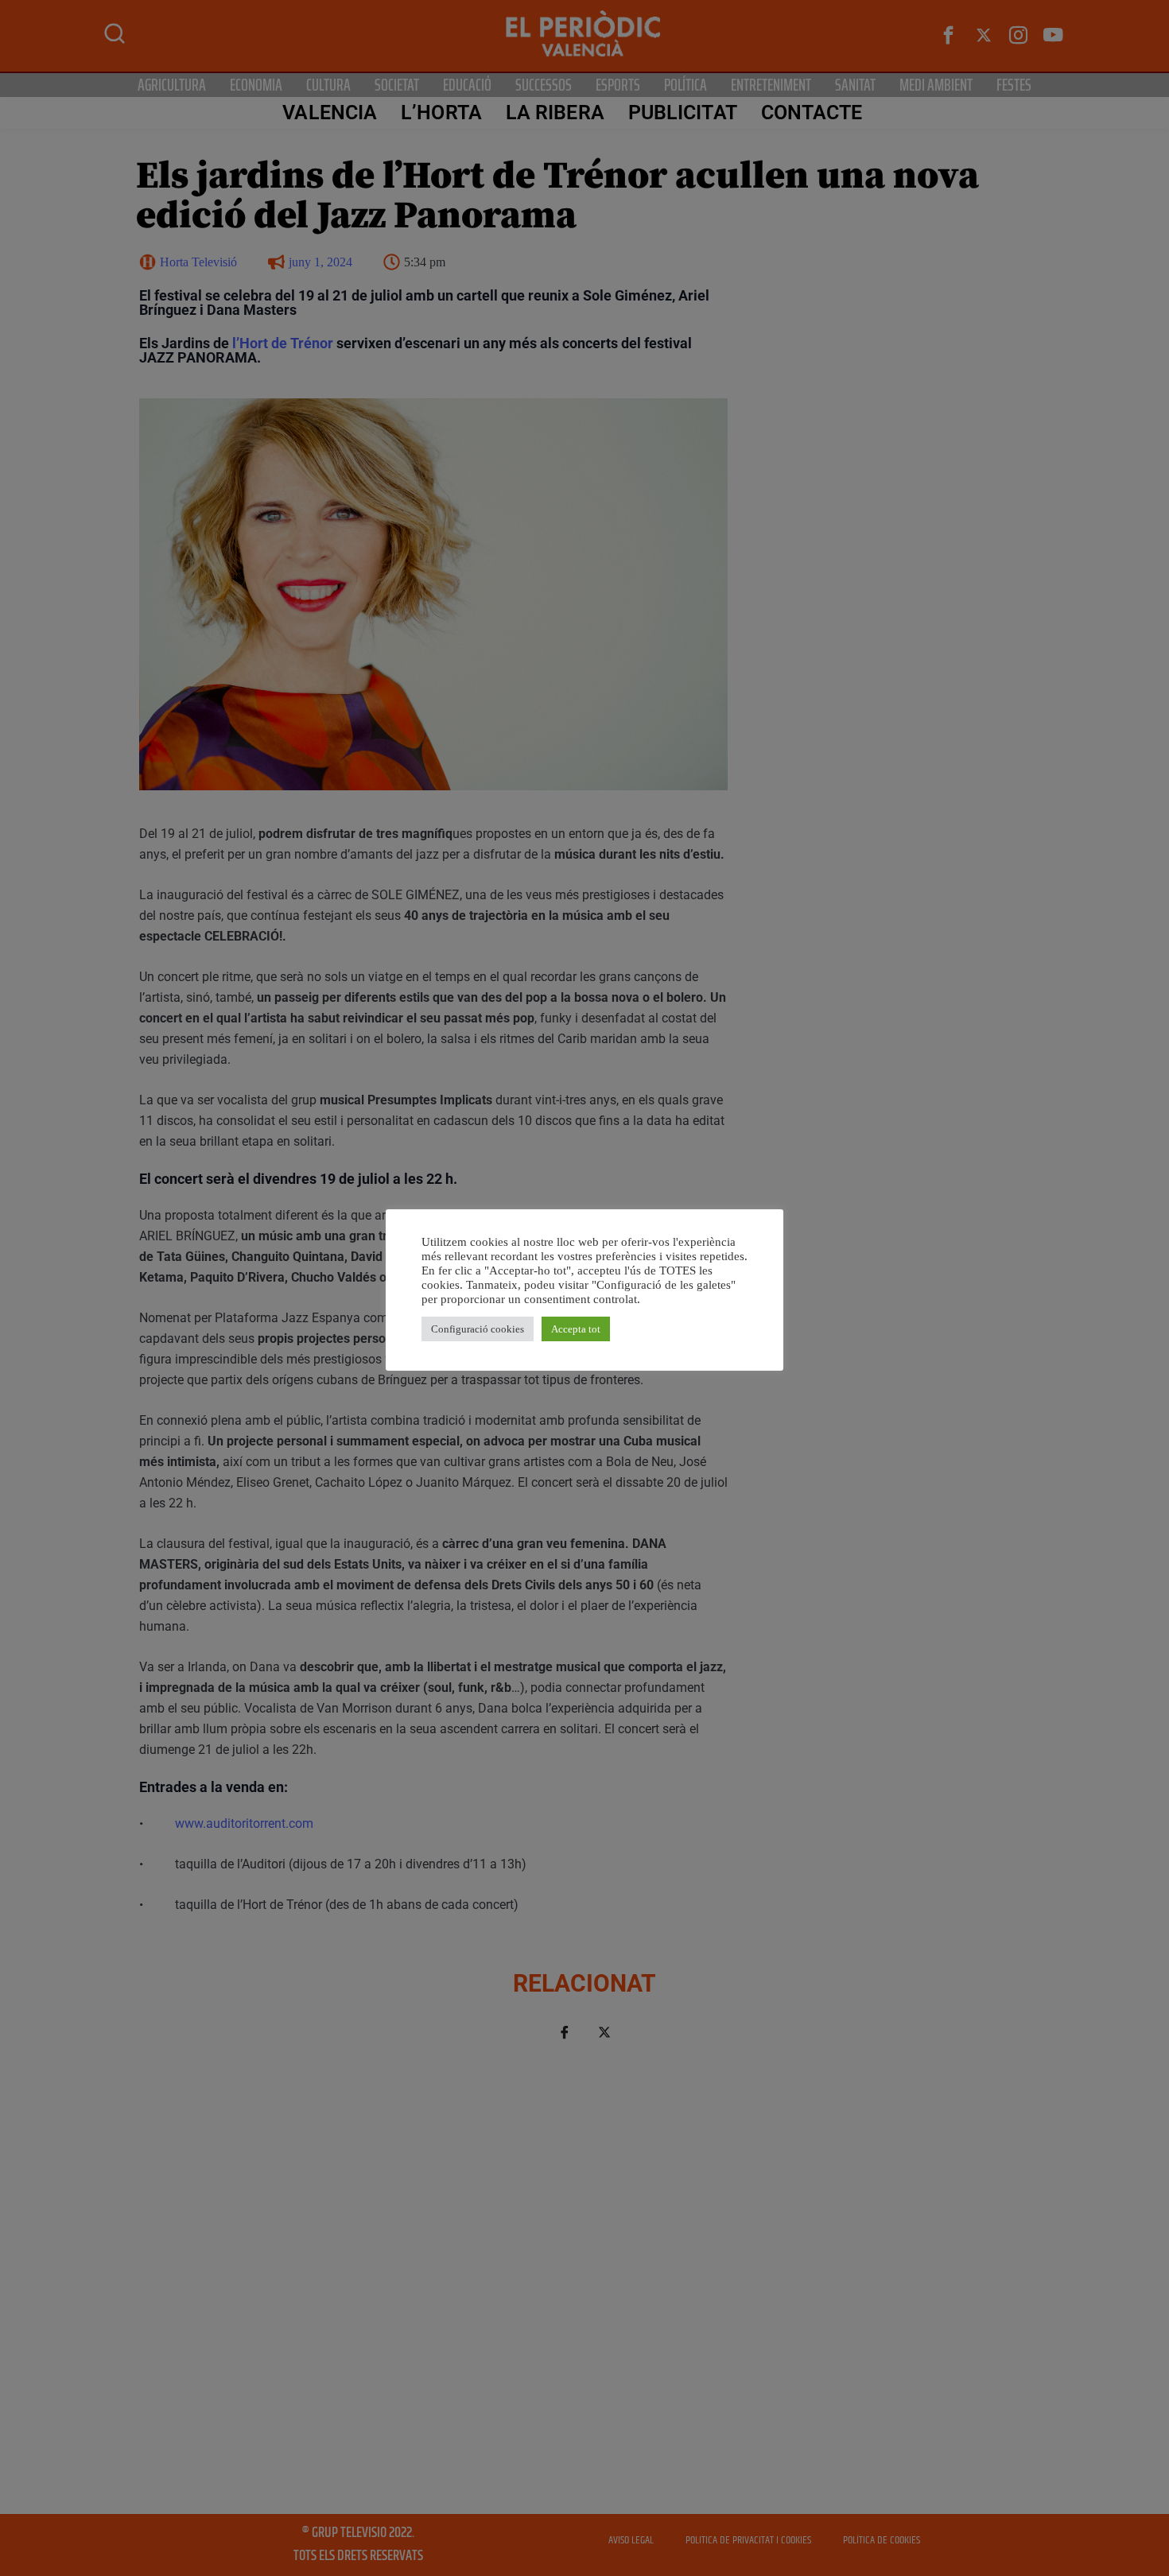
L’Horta (441, 113)
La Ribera (555, 113)
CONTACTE (812, 113)
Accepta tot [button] (576, 1329)
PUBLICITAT (683, 113)
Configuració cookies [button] (478, 1329)
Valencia (330, 113)
